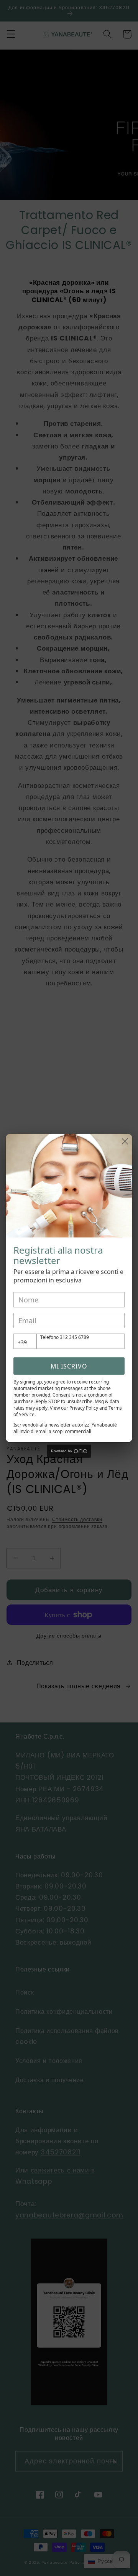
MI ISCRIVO (69, 1366)
